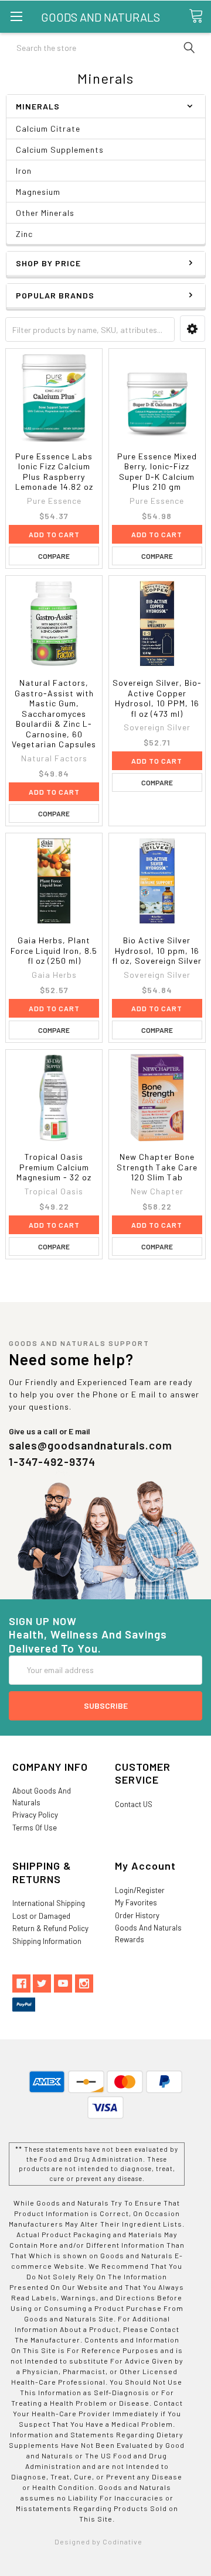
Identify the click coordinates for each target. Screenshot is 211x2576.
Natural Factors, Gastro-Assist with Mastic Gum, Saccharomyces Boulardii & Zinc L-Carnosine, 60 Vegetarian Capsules (54, 713)
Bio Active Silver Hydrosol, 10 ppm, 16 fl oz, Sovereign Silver (157, 950)
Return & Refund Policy (50, 1928)
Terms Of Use (35, 1828)
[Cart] (200, 16)
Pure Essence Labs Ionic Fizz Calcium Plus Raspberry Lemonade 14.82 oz (54, 472)
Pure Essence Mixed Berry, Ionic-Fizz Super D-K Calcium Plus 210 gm (157, 472)
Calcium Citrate (48, 128)
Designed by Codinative (98, 2541)
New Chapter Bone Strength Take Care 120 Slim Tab (157, 1167)
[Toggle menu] (16, 16)
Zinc (24, 234)
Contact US (134, 1804)
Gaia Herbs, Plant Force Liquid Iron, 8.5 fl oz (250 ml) (54, 950)
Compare (54, 556)
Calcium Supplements (60, 150)
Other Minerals (45, 213)
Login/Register (140, 1890)
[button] (193, 329)
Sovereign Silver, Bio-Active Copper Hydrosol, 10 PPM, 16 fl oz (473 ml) (157, 698)
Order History (137, 1915)
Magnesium (38, 192)
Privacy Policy (35, 1815)
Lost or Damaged (41, 1916)
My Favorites (136, 1902)
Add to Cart (54, 534)
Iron (24, 171)
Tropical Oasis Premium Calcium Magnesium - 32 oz (54, 1167)
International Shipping (49, 1903)
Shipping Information (47, 1941)
